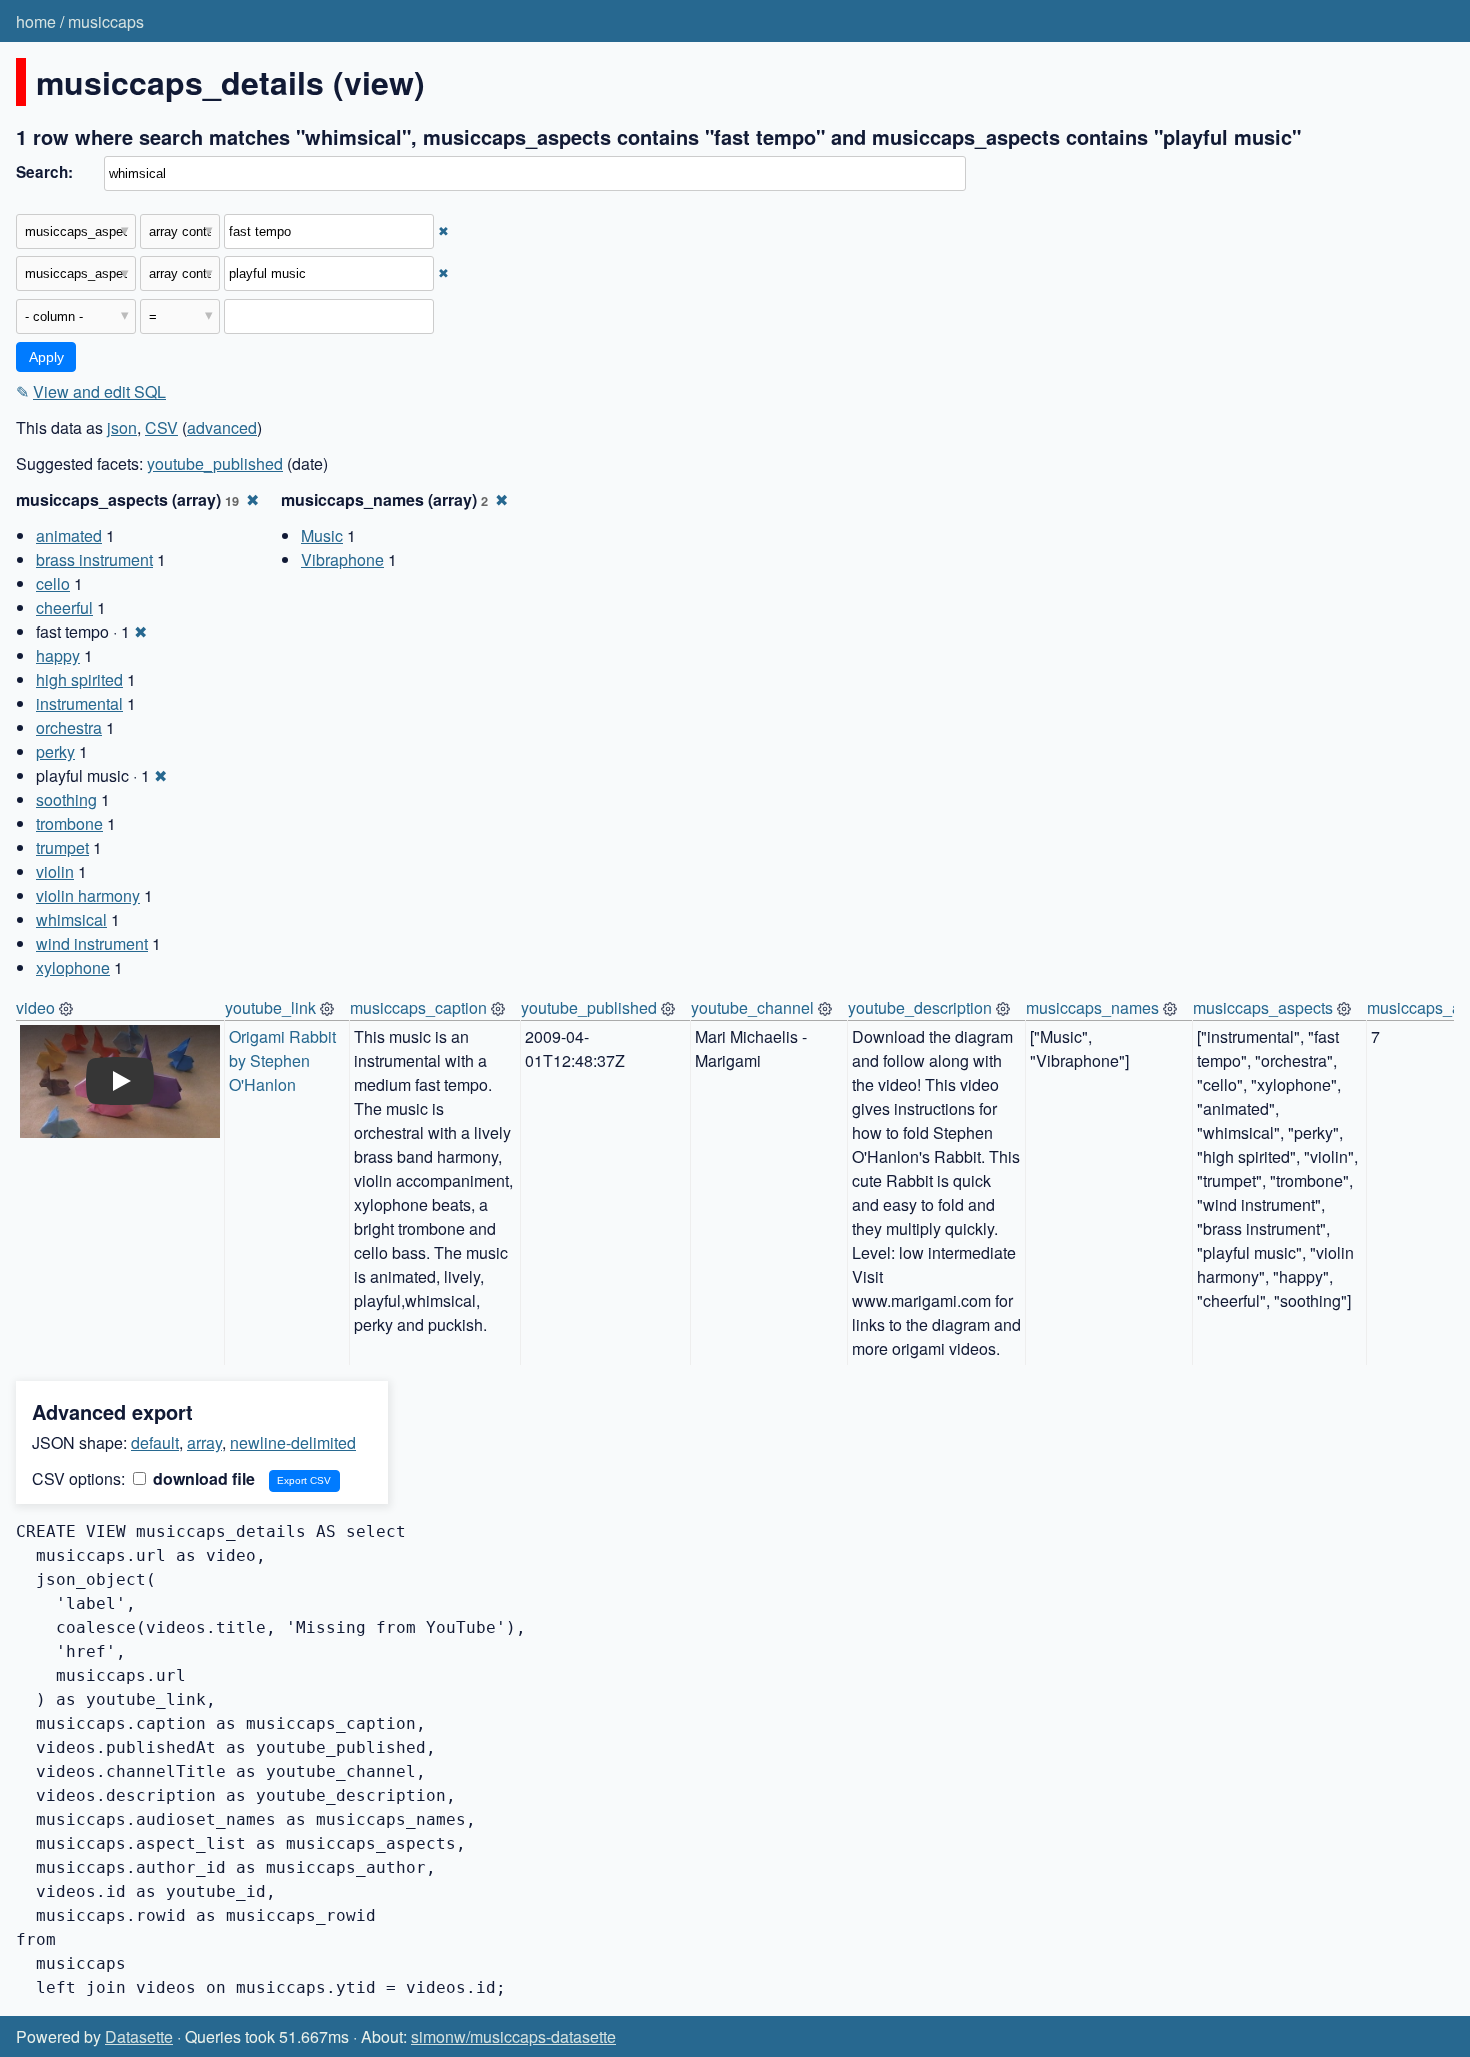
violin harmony (88, 895)
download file (202, 1478)
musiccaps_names (1092, 1007)
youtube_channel (752, 1007)
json (122, 427)
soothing (66, 799)
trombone (69, 823)
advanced (222, 427)
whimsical (71, 919)
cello (53, 583)
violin (55, 871)
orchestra (69, 727)
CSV (161, 427)
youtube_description (920, 1007)
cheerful (64, 607)
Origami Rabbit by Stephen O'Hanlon (284, 1060)
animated (69, 535)
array (204, 1442)
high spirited (79, 679)
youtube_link (270, 1007)
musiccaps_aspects (1263, 1007)
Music (322, 535)
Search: (44, 172)
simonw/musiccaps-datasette (513, 2036)
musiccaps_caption (418, 1007)
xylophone (73, 967)
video (35, 1007)
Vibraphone (342, 559)
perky (55, 751)
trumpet (62, 847)
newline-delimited (293, 1442)
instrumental (79, 703)
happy (58, 655)
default (155, 1442)
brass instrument (94, 559)
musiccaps (106, 21)
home (36, 21)
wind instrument (92, 943)
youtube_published (215, 463)
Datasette (139, 2036)
